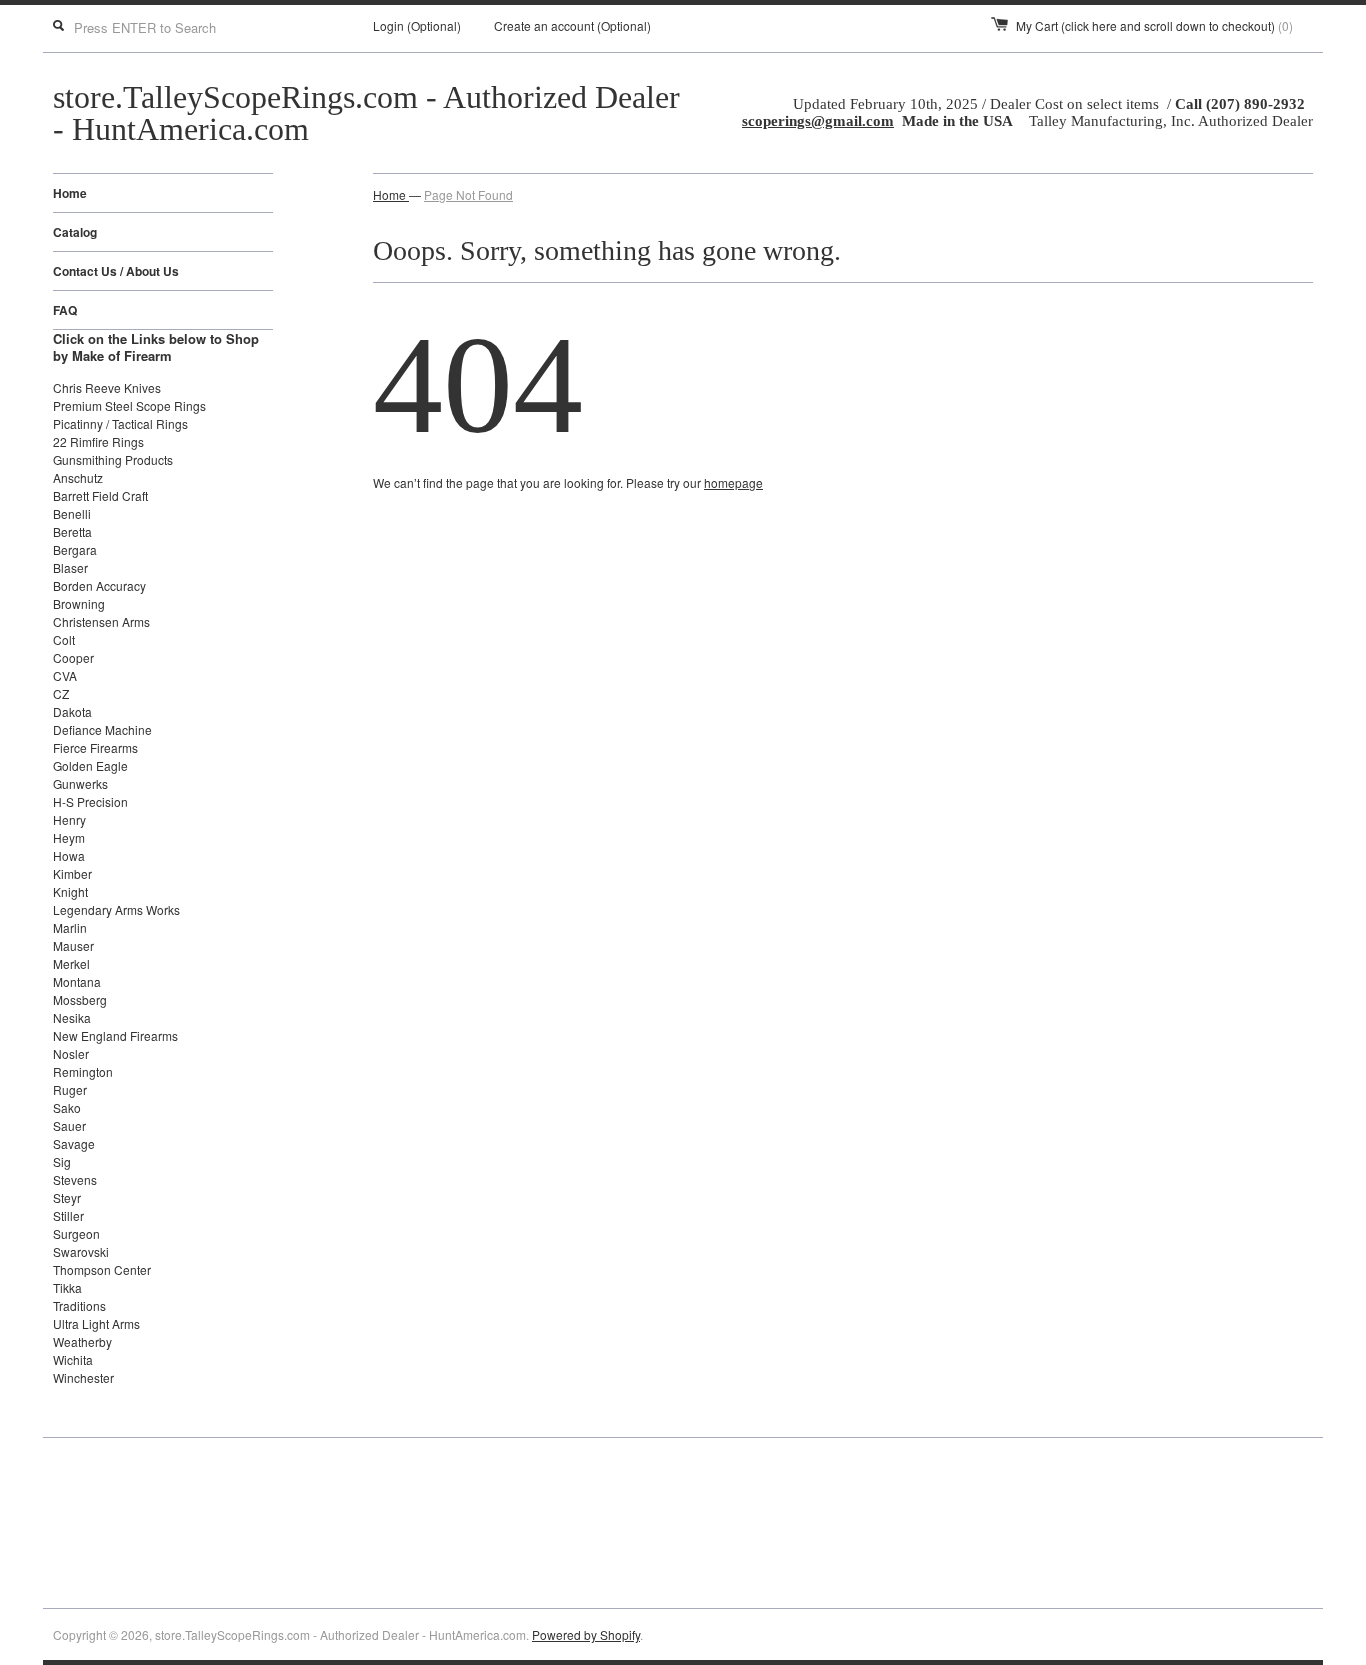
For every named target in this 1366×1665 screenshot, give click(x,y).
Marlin (70, 927)
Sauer (69, 1125)
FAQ (65, 310)
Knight (70, 891)
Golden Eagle (90, 765)
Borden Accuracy (99, 585)
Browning (79, 603)
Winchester (83, 1377)
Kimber (72, 873)
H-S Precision (90, 801)
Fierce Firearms (95, 747)
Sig (62, 1161)
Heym (69, 837)
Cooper (73, 657)
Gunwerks (80, 783)
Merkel (71, 963)
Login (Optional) (417, 25)
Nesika (72, 1017)
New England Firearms (115, 1035)
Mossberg (80, 999)
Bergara (75, 549)
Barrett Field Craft (100, 495)
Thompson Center (102, 1269)
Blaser (70, 567)
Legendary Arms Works (116, 909)
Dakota (72, 711)
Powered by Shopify (586, 1634)
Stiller (68, 1215)
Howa (69, 855)
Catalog (75, 232)
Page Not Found (468, 194)
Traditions (79, 1305)
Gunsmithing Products (113, 459)
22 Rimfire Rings (98, 441)
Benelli (72, 513)
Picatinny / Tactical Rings (120, 423)
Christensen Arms (101, 621)
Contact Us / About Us (116, 271)
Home (70, 193)
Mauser (73, 945)
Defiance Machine (102, 729)
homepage (733, 482)
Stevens (75, 1179)
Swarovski (81, 1251)
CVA (65, 675)
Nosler (71, 1053)
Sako (67, 1107)
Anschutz (78, 477)
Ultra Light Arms (96, 1323)
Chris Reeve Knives (107, 387)
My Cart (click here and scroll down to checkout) (1154, 25)
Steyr (67, 1197)
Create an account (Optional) (572, 25)
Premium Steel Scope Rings (129, 405)
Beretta (72, 531)
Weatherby (82, 1341)
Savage (74, 1143)
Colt (64, 639)
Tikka (67, 1287)
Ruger (70, 1089)
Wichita (73, 1359)
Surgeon (76, 1233)
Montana (77, 981)
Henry (69, 819)
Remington (83, 1071)
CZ (61, 693)
